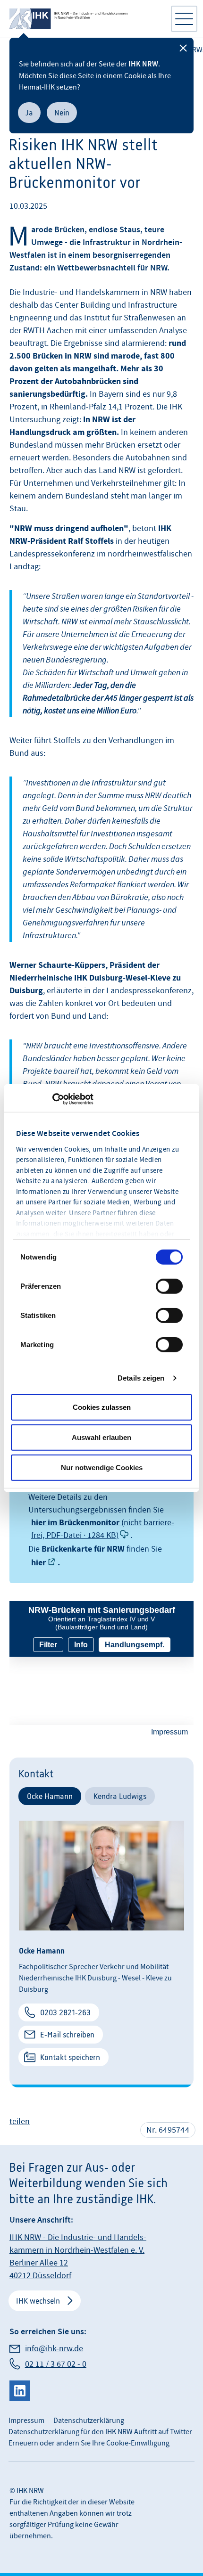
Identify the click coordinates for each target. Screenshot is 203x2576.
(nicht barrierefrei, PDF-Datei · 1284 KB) (103, 1529)
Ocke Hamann (50, 1796)
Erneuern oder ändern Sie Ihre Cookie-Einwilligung (89, 2443)
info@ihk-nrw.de (54, 2349)
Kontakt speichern (70, 2057)
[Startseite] (85, 19)
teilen (20, 2122)
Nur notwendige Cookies (102, 1467)
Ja (29, 113)
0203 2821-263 (65, 2012)
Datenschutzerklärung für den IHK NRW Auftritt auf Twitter (100, 2432)
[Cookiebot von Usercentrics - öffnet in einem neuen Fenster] (52, 1099)
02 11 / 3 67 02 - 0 (56, 2364)
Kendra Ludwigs (120, 1796)
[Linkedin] (20, 2391)
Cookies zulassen (102, 1407)
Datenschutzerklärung (89, 2421)
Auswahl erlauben (101, 1437)
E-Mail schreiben (67, 2035)
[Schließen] (183, 48)
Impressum (26, 2421)
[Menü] (184, 19)
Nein (62, 113)
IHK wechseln (38, 2301)
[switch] (169, 1286)
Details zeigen (141, 1378)
